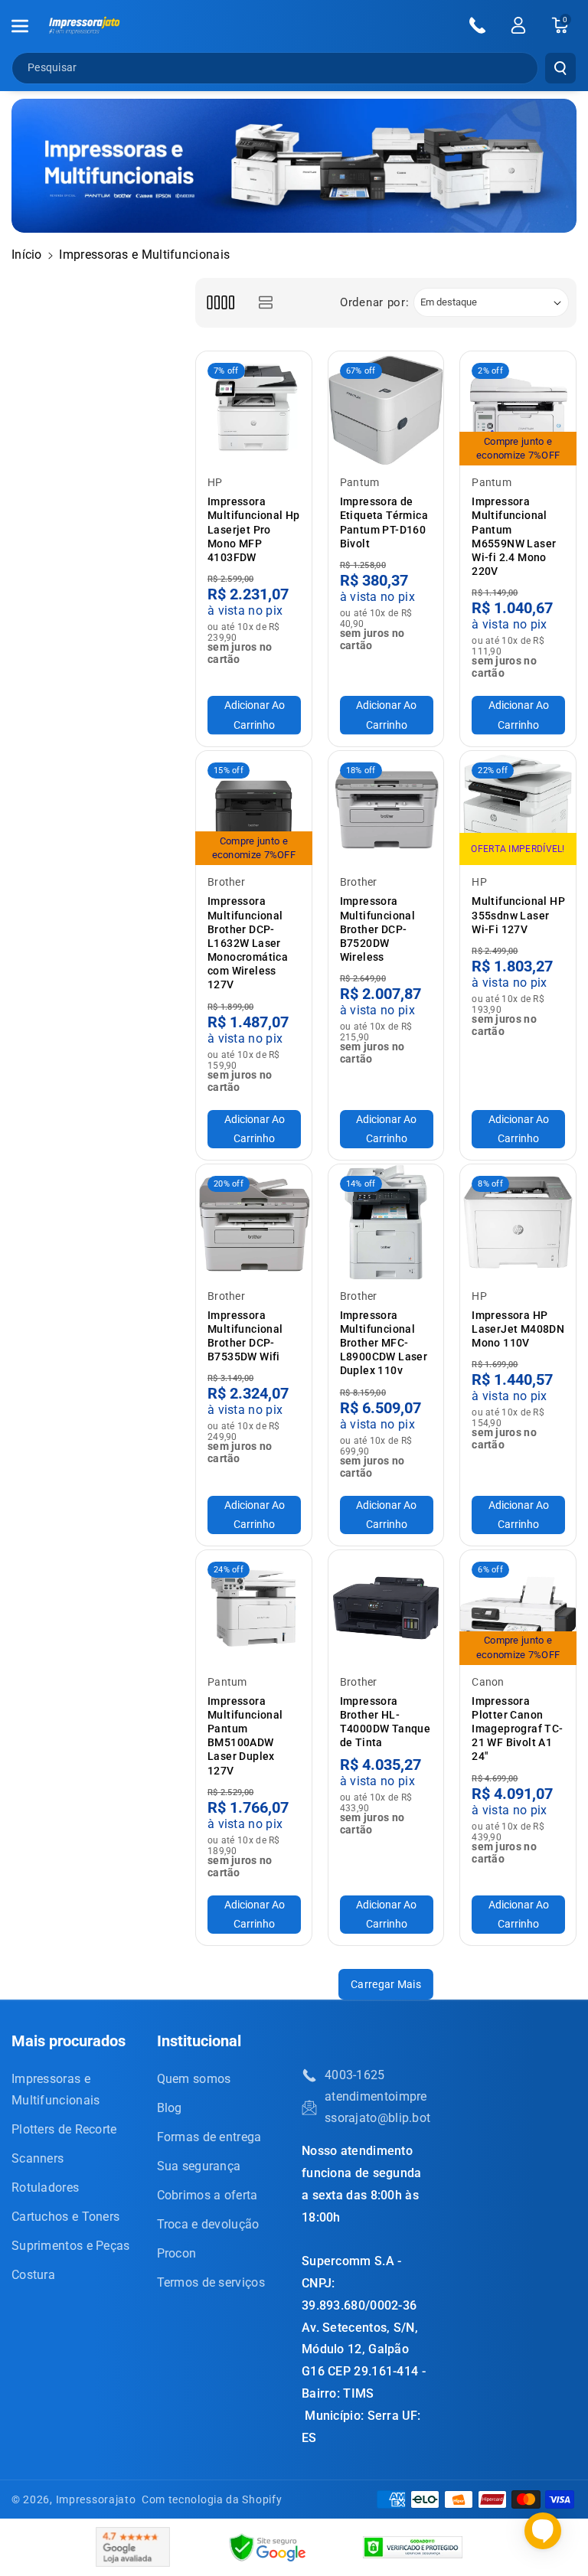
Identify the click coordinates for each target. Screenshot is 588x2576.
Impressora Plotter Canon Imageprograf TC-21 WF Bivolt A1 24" (517, 1729)
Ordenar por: (374, 302)
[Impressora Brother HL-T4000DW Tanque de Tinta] (386, 1608)
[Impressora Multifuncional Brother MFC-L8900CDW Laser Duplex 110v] (386, 1222)
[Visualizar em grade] (220, 303)
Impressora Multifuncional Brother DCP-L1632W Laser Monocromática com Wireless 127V (248, 943)
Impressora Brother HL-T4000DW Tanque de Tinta (385, 1722)
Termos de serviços (211, 2282)
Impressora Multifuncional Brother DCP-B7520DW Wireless (378, 929)
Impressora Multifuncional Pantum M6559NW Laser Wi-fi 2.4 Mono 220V (514, 536)
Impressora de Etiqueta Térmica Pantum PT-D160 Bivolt (384, 522)
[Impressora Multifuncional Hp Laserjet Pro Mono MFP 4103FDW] (254, 409)
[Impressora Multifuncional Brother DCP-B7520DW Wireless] (386, 809)
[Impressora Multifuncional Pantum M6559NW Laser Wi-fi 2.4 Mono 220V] (518, 409)
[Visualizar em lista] (265, 303)
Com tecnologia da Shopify (212, 2499)
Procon (177, 2253)
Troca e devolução (208, 2224)
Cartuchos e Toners (65, 2217)
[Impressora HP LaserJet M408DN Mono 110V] (518, 1222)
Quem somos (194, 2079)
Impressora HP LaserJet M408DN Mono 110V (518, 1329)
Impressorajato (96, 2499)
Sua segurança (199, 2166)
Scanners (38, 2158)
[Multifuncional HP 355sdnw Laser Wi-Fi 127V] (518, 809)
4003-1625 (355, 2075)
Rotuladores (45, 2187)
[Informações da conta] (518, 25)
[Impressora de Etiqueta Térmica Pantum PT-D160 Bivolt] (386, 409)
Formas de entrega (209, 2137)
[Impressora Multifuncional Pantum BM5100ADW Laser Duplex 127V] (254, 1608)
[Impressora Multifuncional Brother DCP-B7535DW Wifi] (254, 1222)
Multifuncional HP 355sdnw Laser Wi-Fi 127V (518, 915)
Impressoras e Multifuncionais (56, 2090)
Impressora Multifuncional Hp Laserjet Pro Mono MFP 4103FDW (254, 529)
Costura (33, 2275)
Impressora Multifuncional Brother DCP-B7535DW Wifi (245, 1336)
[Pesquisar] (560, 68)
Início (27, 255)
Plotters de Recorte (64, 2129)
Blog (170, 2108)
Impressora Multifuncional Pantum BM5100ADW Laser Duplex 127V (245, 1736)
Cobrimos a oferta (207, 2195)
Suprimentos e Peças (71, 2246)
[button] (28, 26)
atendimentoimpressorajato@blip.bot (377, 2107)
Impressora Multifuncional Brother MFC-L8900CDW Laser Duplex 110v (384, 1343)
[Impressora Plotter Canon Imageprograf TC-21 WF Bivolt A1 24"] (518, 1608)
